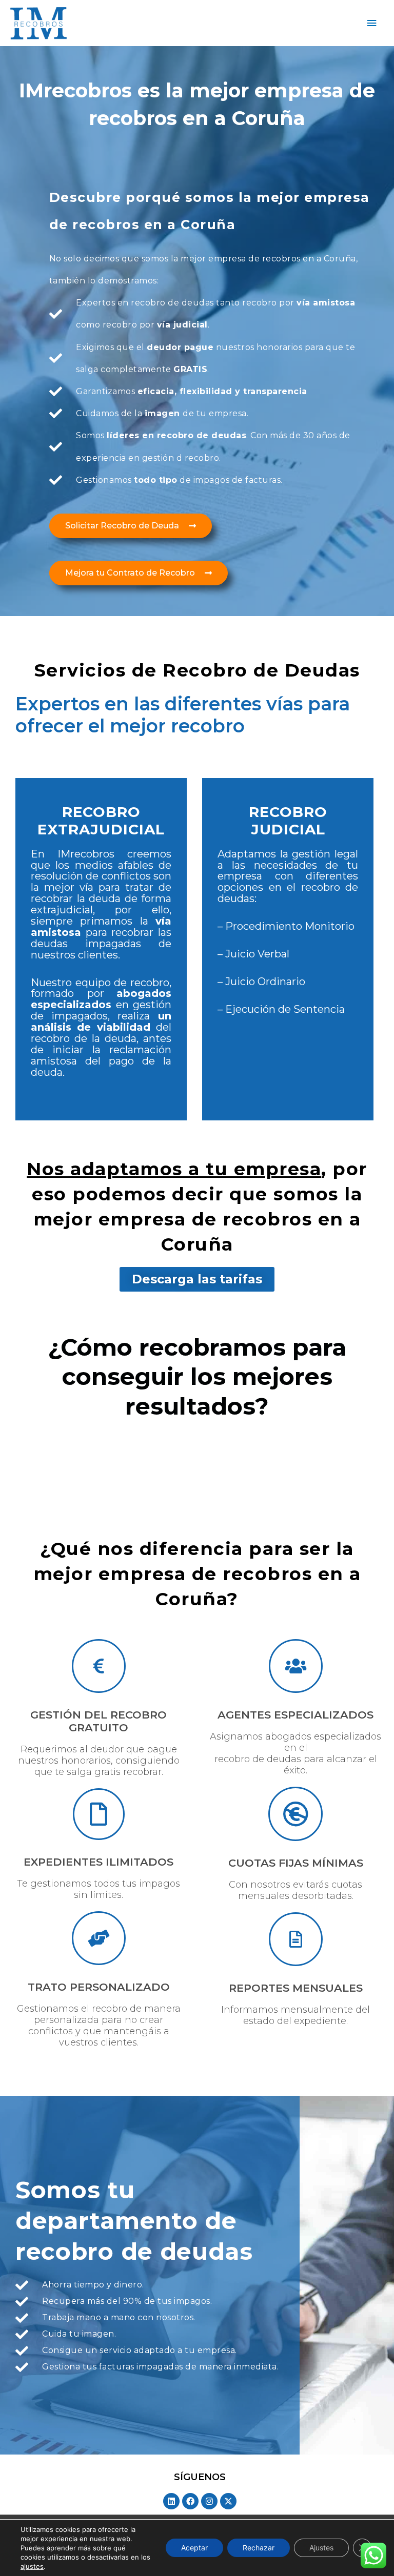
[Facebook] (190, 2501)
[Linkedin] (171, 2501)
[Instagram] (209, 2501)
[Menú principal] (372, 23)
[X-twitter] (228, 2501)
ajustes (32, 2566)
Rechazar (259, 2548)
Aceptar (194, 2548)
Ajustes (321, 2548)
